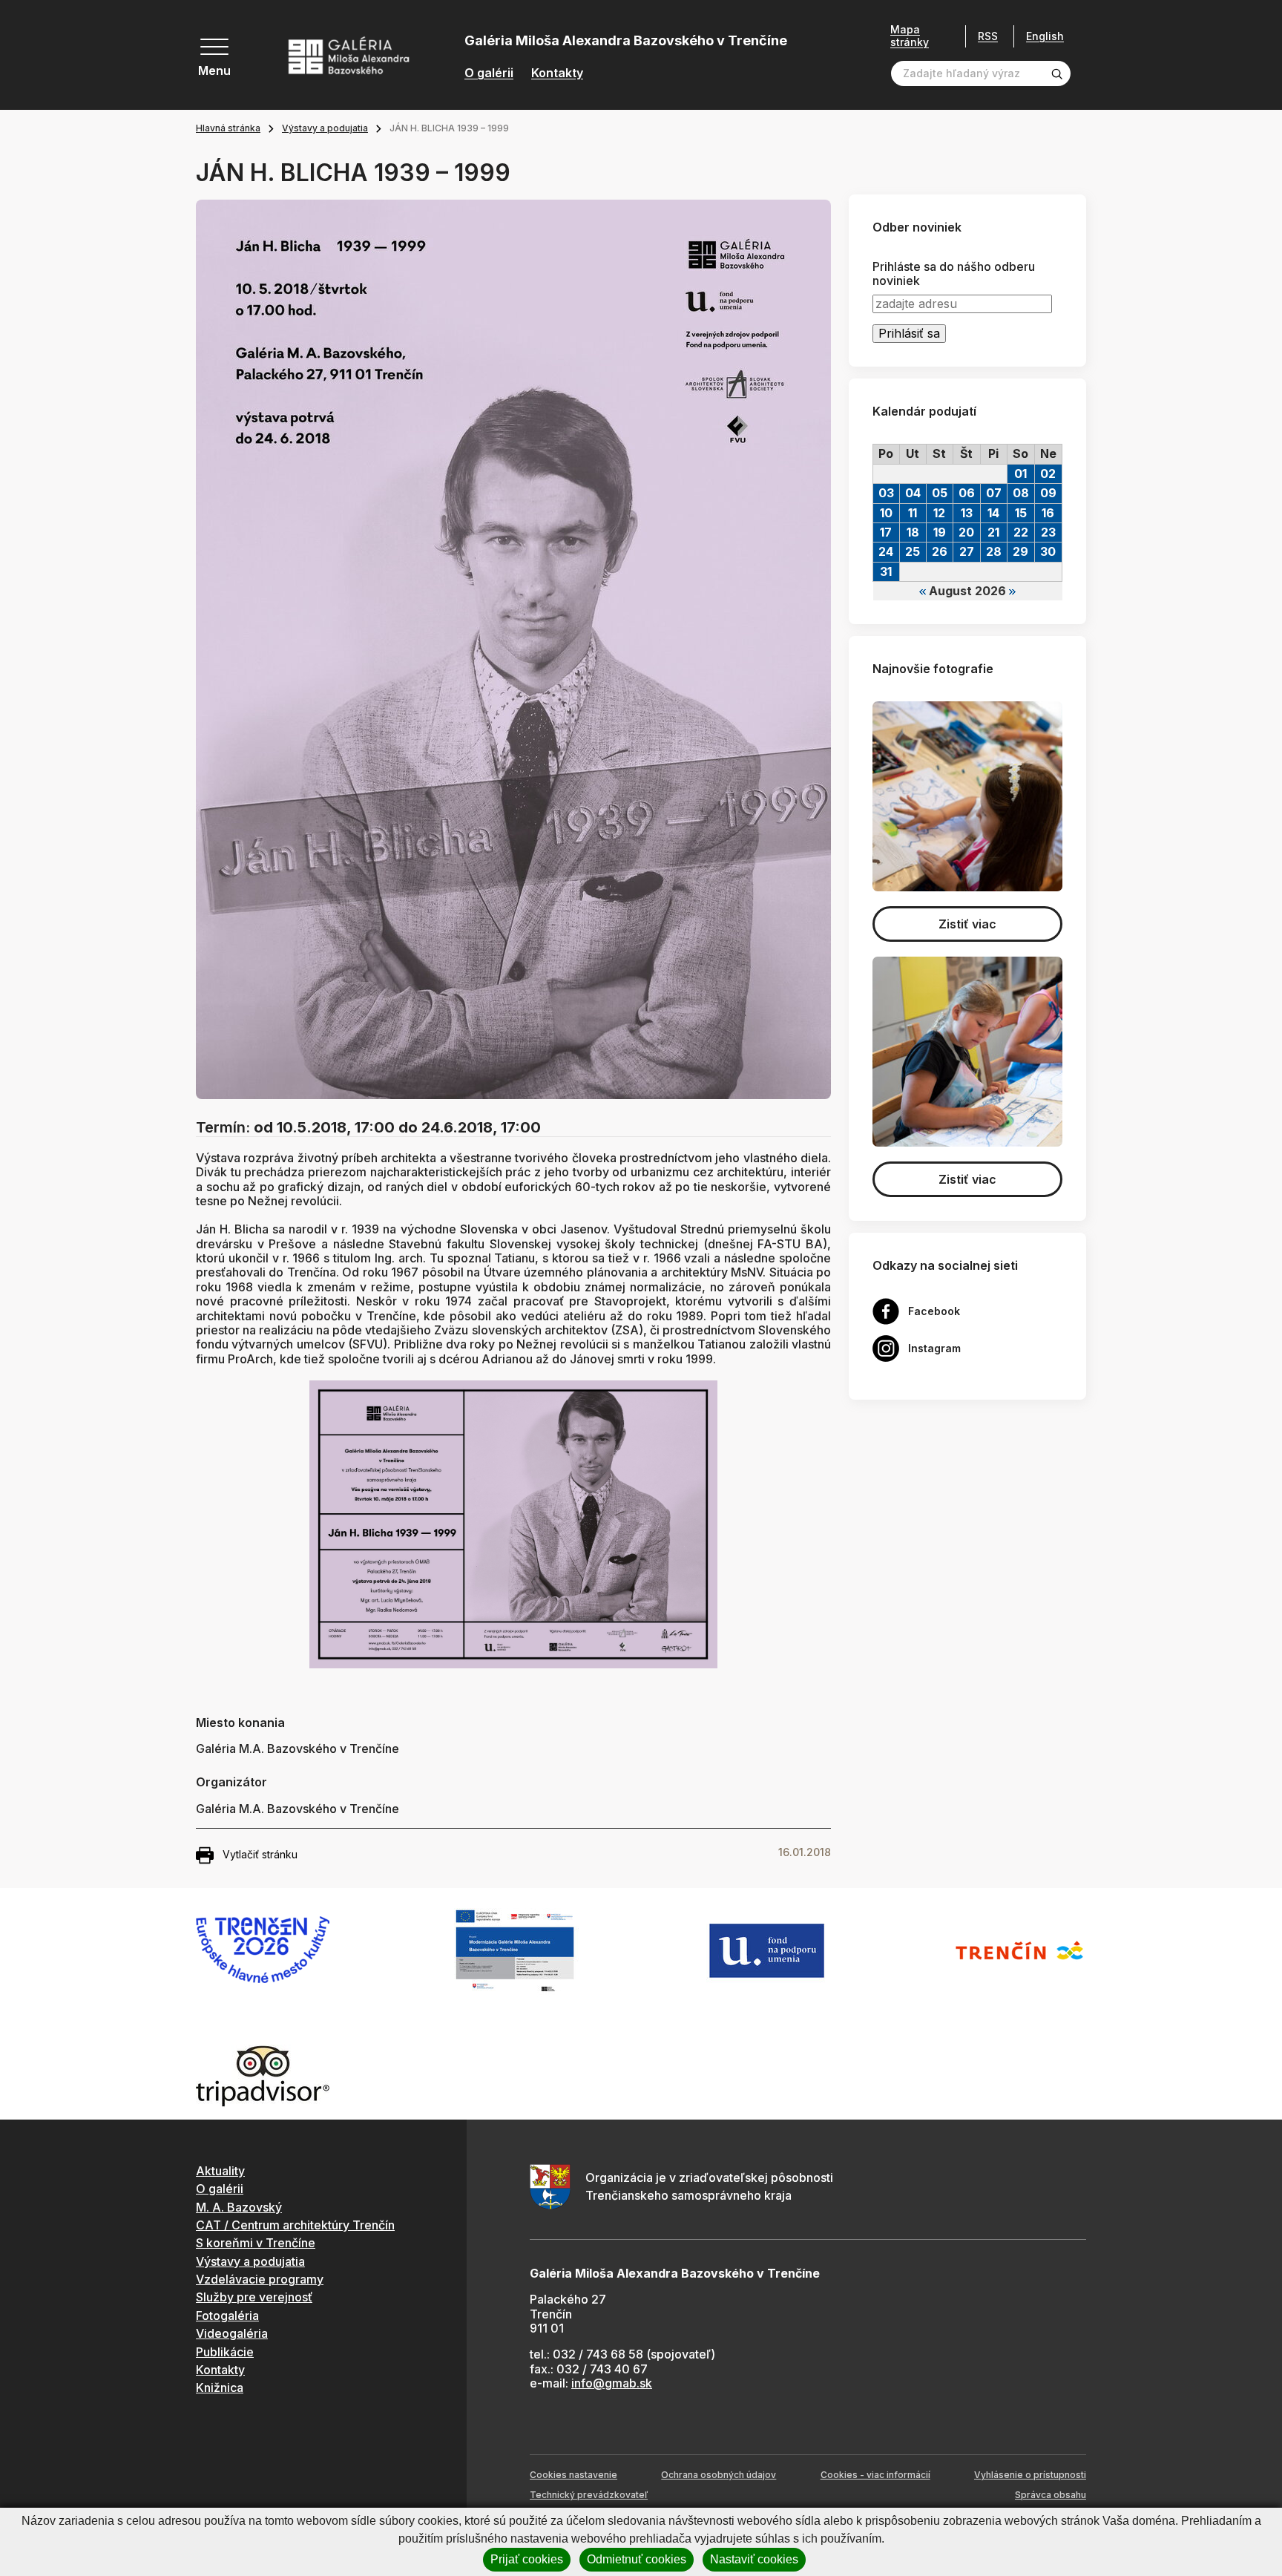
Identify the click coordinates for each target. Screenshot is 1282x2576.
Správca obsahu (1051, 2495)
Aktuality (220, 2171)
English (1045, 36)
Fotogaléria (227, 2316)
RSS (988, 36)
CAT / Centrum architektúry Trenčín (295, 2225)
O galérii (489, 73)
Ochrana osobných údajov (719, 2475)
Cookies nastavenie (573, 2475)
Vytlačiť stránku (260, 1854)
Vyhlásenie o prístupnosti (1030, 2475)
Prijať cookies (527, 2559)
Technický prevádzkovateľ (589, 2495)
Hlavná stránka (228, 128)
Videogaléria (232, 2333)
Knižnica (220, 2387)
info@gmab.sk (612, 2383)
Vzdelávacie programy (260, 2279)
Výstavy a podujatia (325, 128)
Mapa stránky (910, 36)
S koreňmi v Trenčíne (256, 2243)
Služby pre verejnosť (254, 2297)
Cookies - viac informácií (875, 2475)
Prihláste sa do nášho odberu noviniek (954, 274)
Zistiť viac (967, 924)
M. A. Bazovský (239, 2207)
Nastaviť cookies (754, 2559)
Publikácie (225, 2352)
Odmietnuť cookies (637, 2559)
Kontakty (557, 73)
